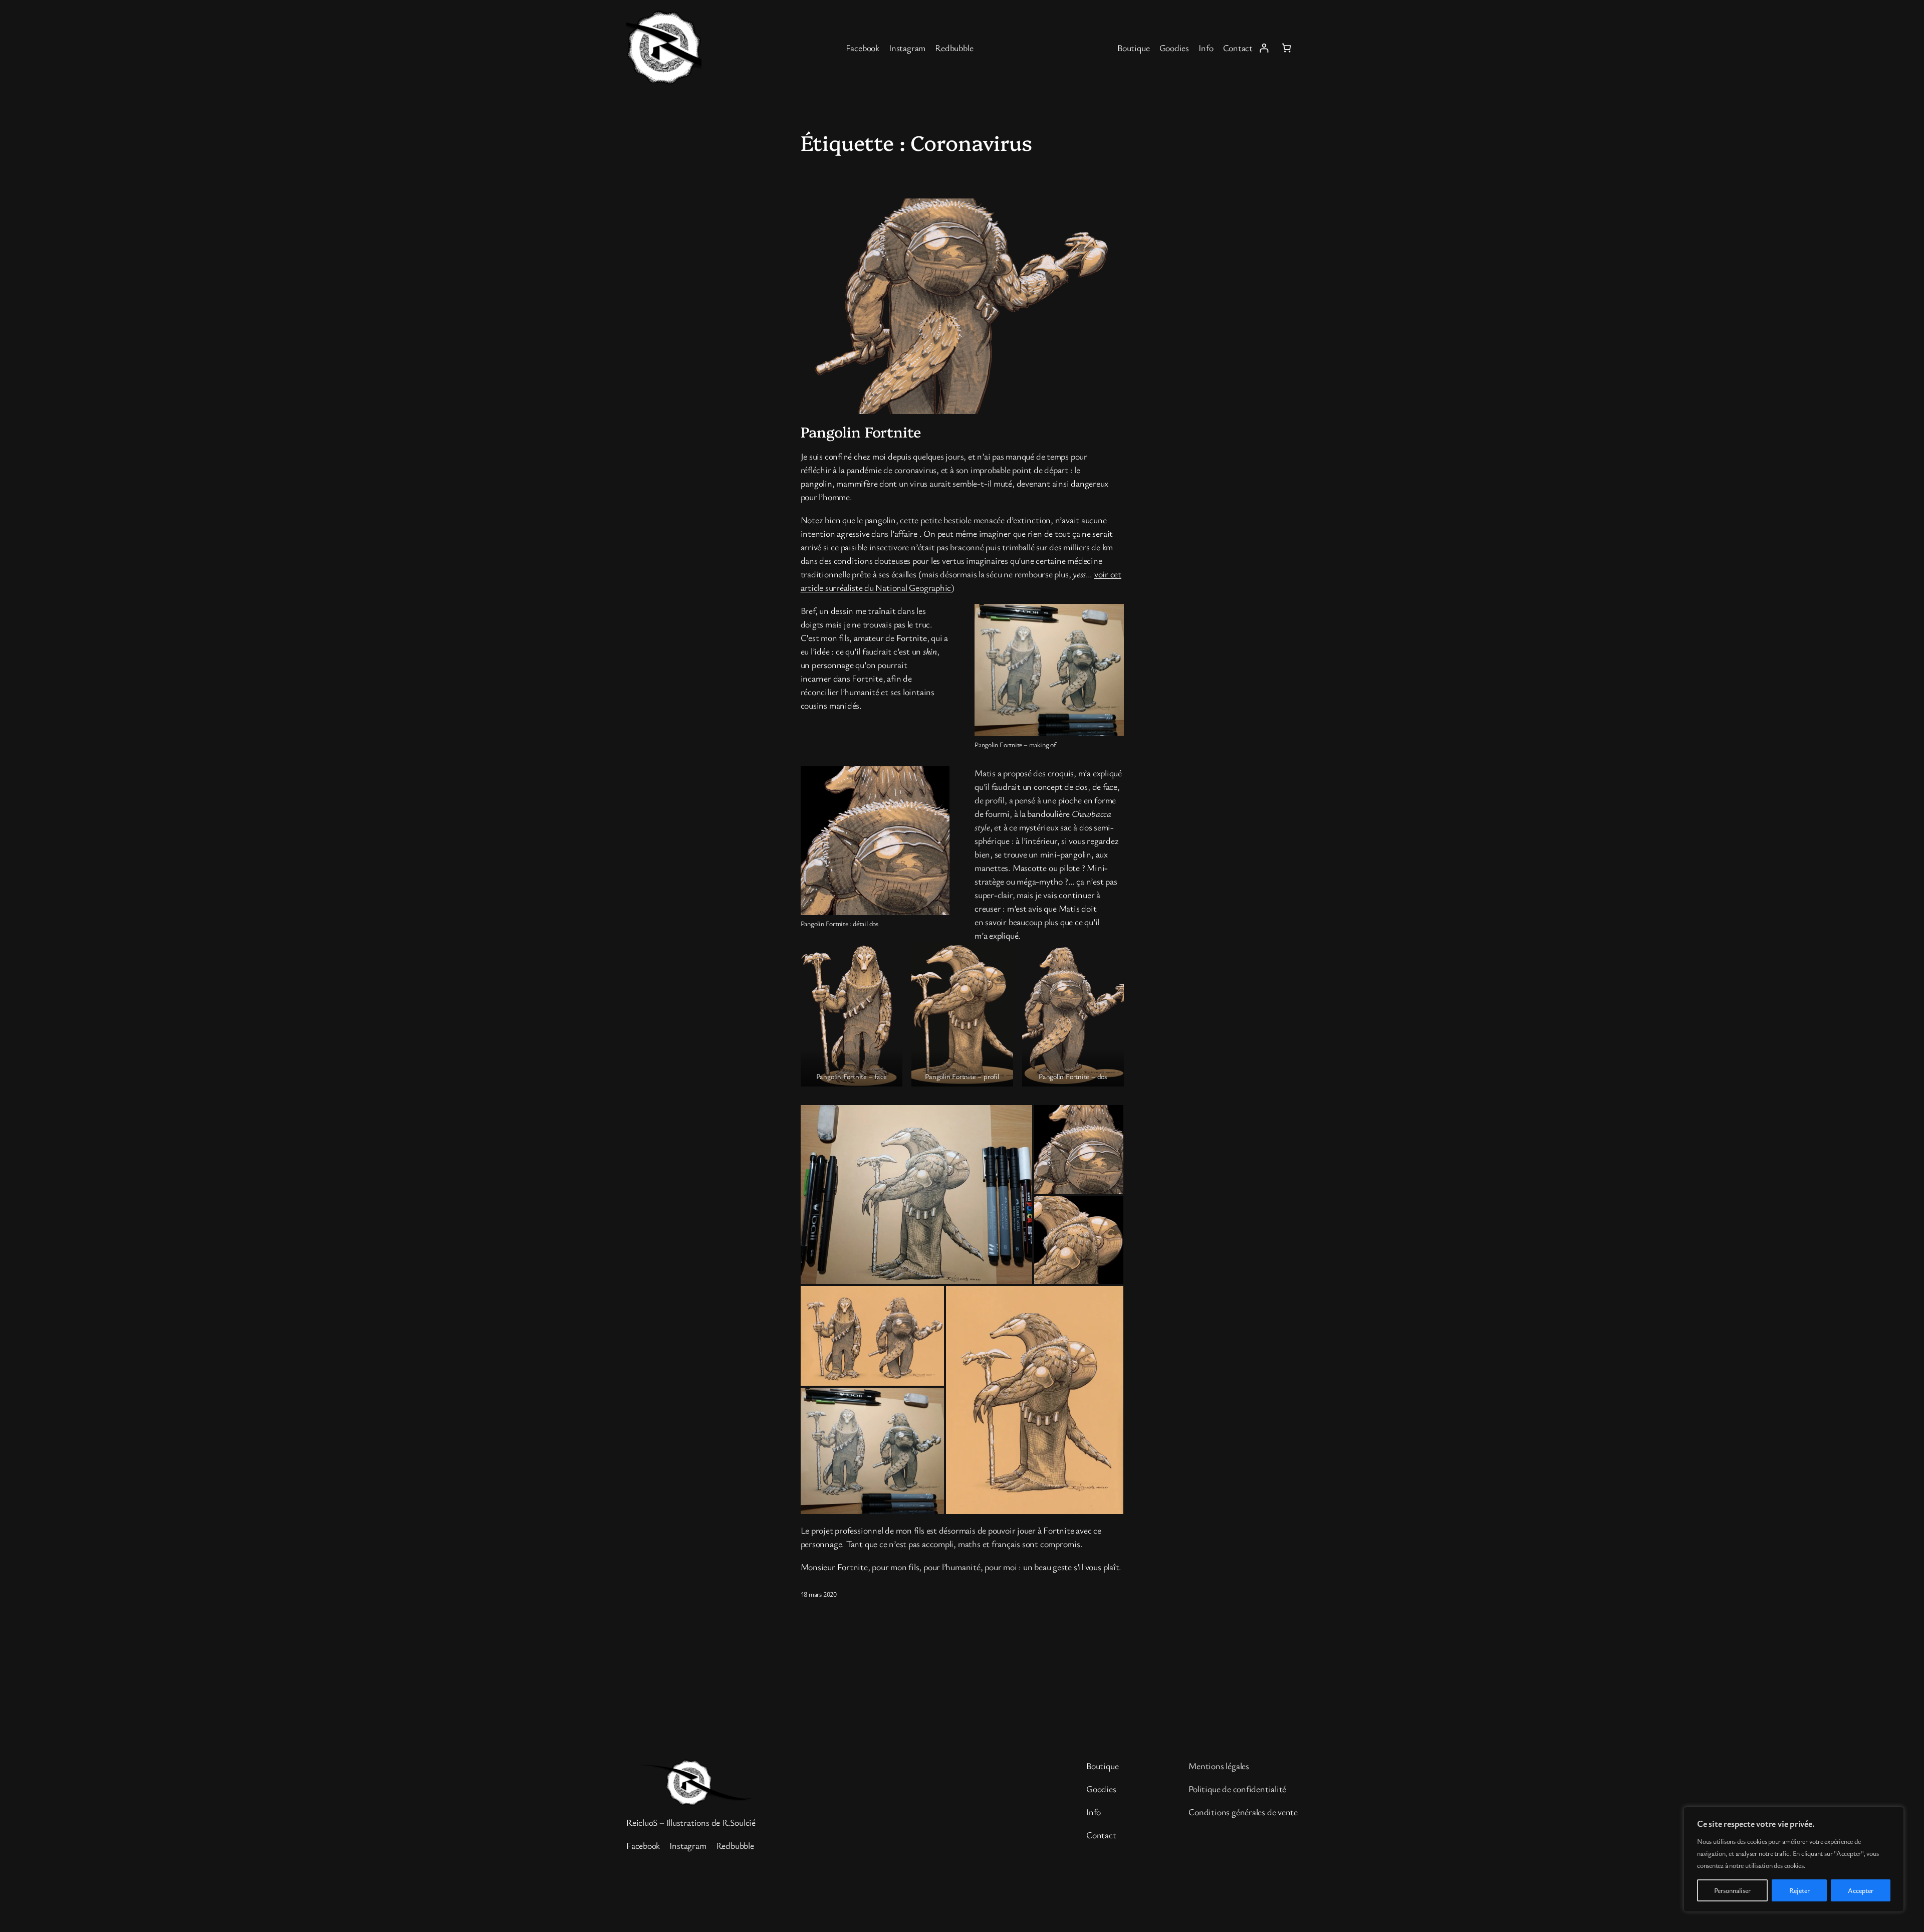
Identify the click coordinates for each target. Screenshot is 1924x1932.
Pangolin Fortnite (861, 432)
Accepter (1861, 1890)
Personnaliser (1732, 1890)
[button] (852, 1014)
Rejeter (1799, 1890)
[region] (1794, 1859)
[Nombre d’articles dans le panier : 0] (1286, 48)
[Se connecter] (1264, 48)
